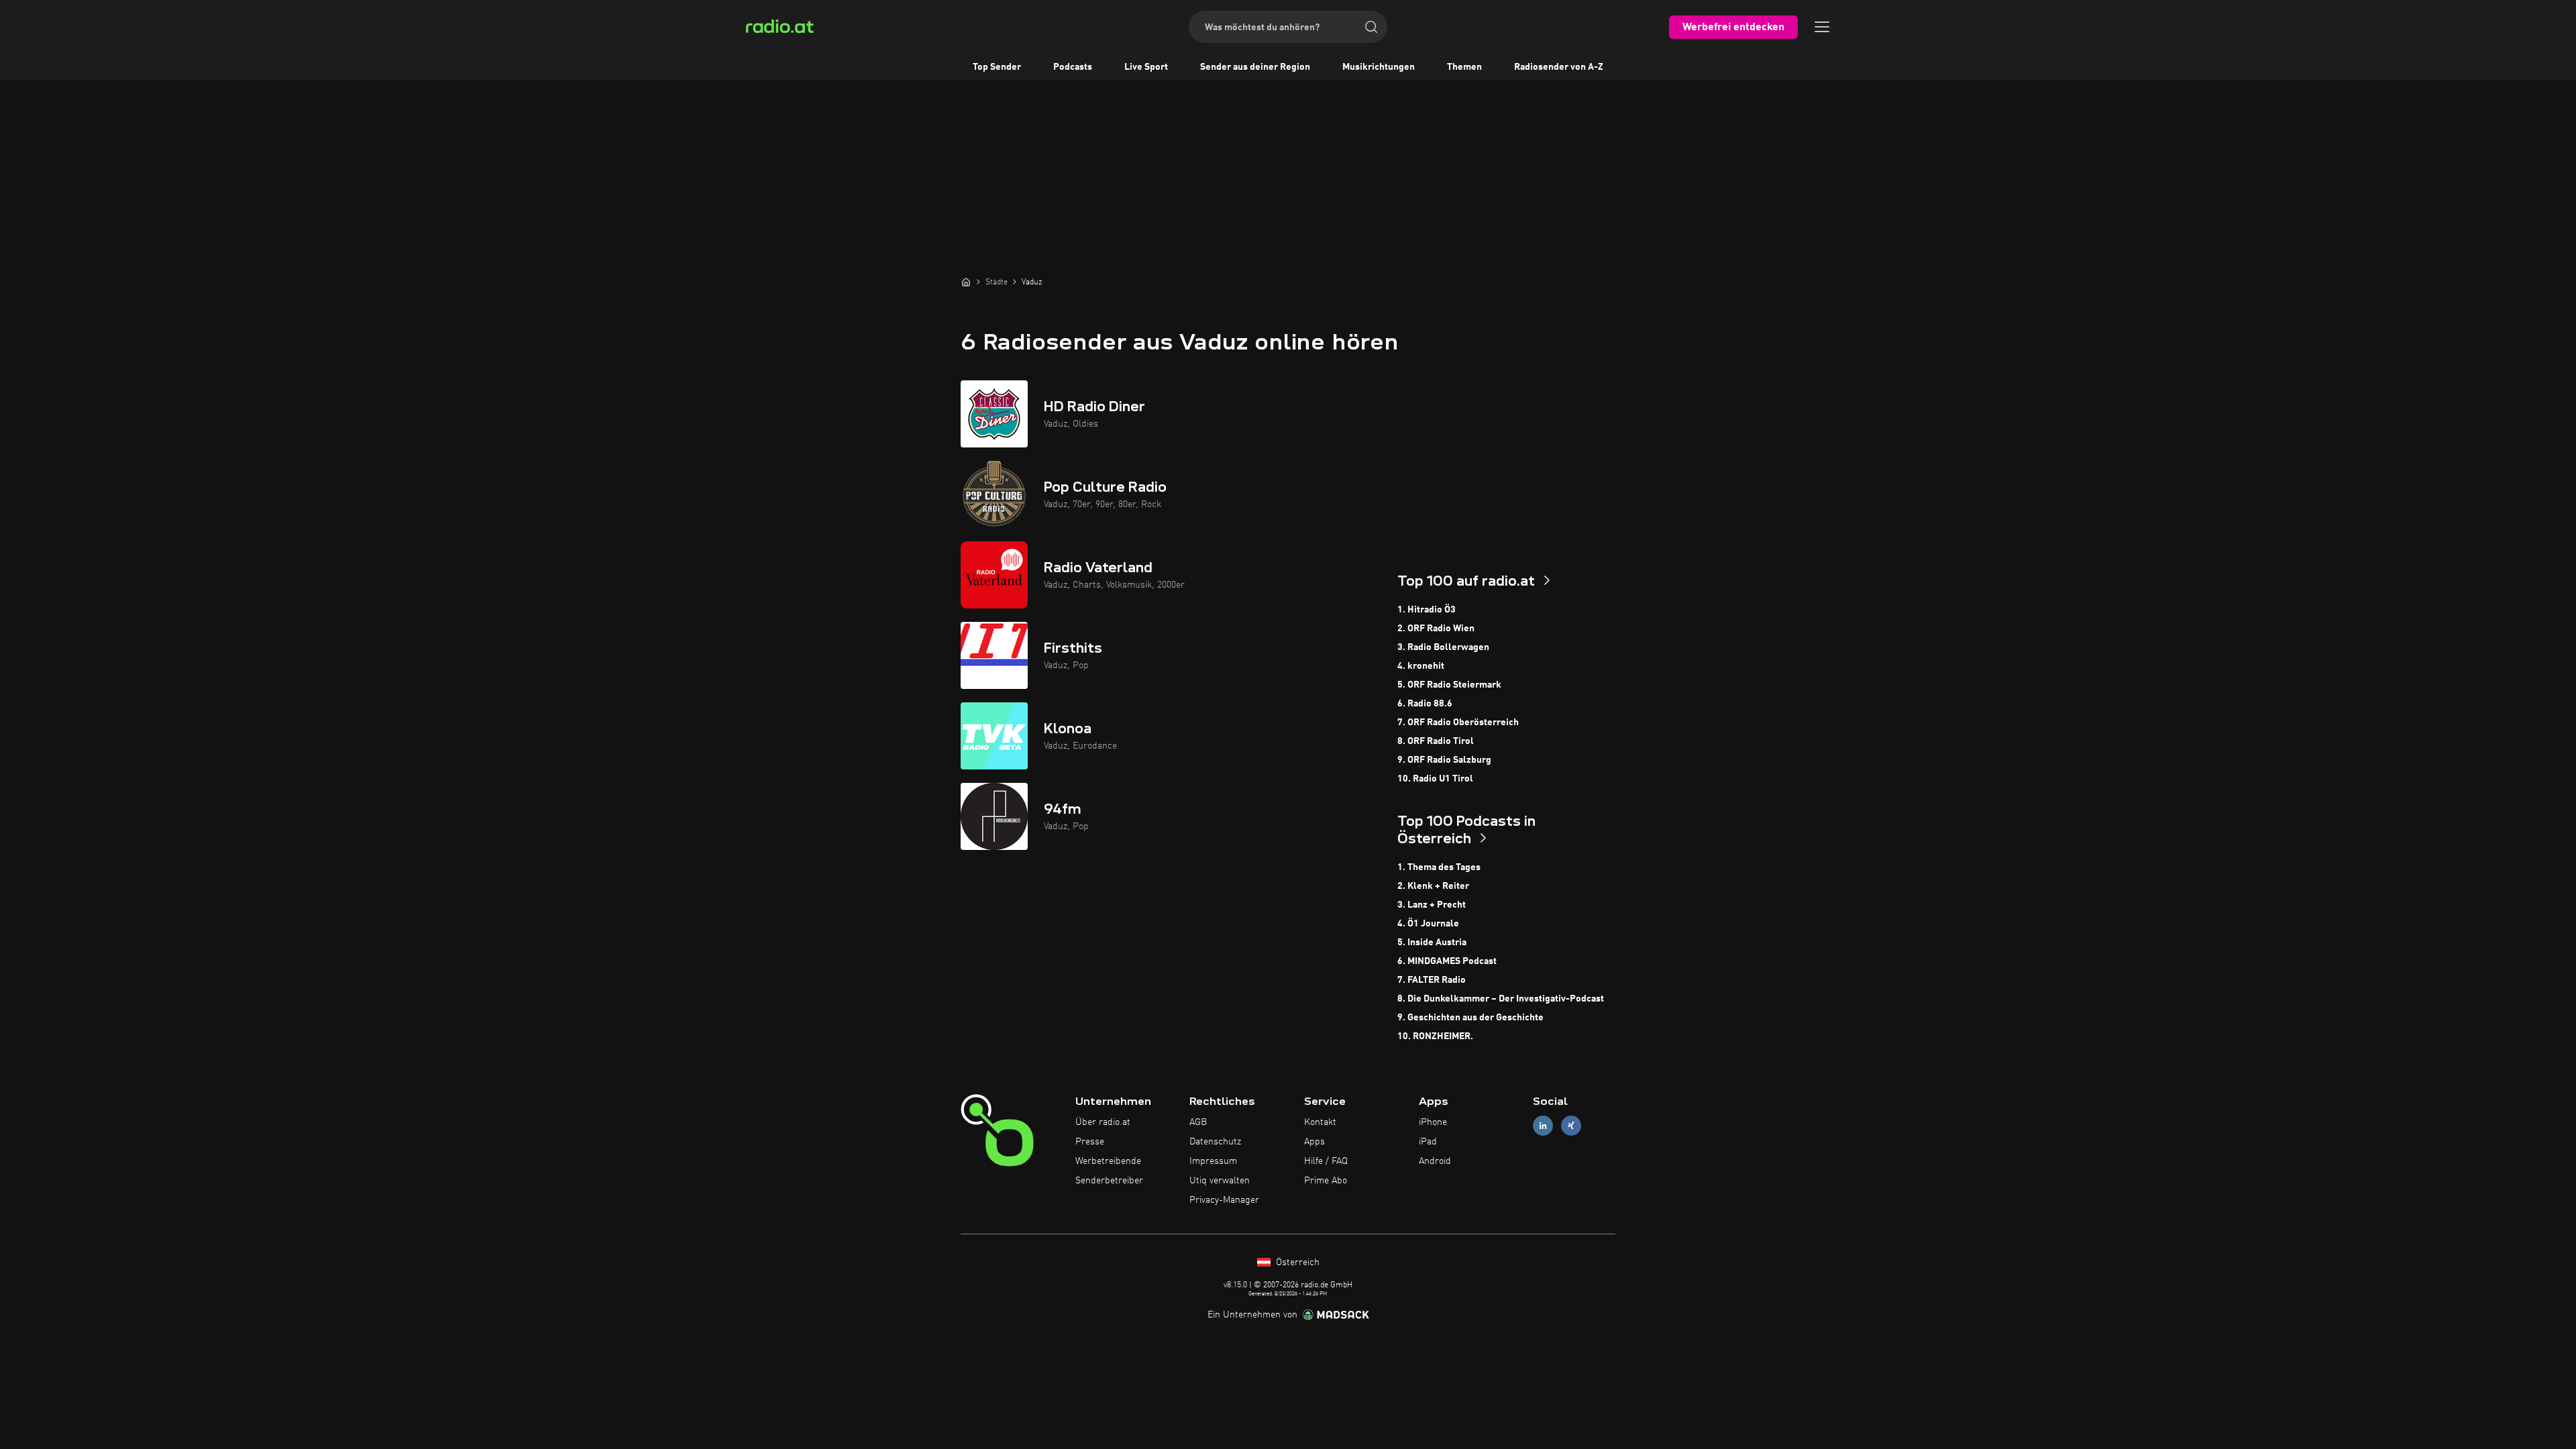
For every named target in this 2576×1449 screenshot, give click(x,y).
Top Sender (997, 67)
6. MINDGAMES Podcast (1447, 961)
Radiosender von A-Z (1559, 67)
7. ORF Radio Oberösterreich (1458, 722)
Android (1435, 1161)
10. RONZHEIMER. (1435, 1036)
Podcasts (1073, 67)
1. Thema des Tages (1439, 867)
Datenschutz (1215, 1142)
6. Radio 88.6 (1425, 704)
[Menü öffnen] (1822, 27)
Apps (1314, 1142)
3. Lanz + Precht (1432, 905)
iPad (1428, 1142)
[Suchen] (1371, 27)
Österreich (1296, 1263)
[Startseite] (966, 282)
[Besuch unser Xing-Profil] (1571, 1126)
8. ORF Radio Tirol (1436, 741)
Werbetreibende (1108, 1161)
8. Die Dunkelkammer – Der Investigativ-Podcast (1501, 999)
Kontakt (1320, 1122)
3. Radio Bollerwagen (1443, 647)
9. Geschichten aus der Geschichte (1470, 1018)
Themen (1464, 67)
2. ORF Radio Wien (1436, 629)
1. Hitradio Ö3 (1427, 610)
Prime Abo (1326, 1181)
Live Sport (1146, 67)
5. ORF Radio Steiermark (1449, 685)
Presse (1090, 1142)
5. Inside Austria (1432, 943)
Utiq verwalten (1220, 1181)
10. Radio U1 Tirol (1435, 779)
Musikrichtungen (1379, 67)
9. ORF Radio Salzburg (1444, 760)
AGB (1198, 1122)
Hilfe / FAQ (1326, 1161)
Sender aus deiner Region (1255, 67)
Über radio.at (1103, 1122)
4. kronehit (1421, 666)
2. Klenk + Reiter (1433, 886)
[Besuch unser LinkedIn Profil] (1543, 1126)
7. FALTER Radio (1432, 980)
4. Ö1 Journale (1428, 924)
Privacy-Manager (1224, 1200)
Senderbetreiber (1109, 1181)
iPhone (1433, 1122)
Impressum (1213, 1161)
